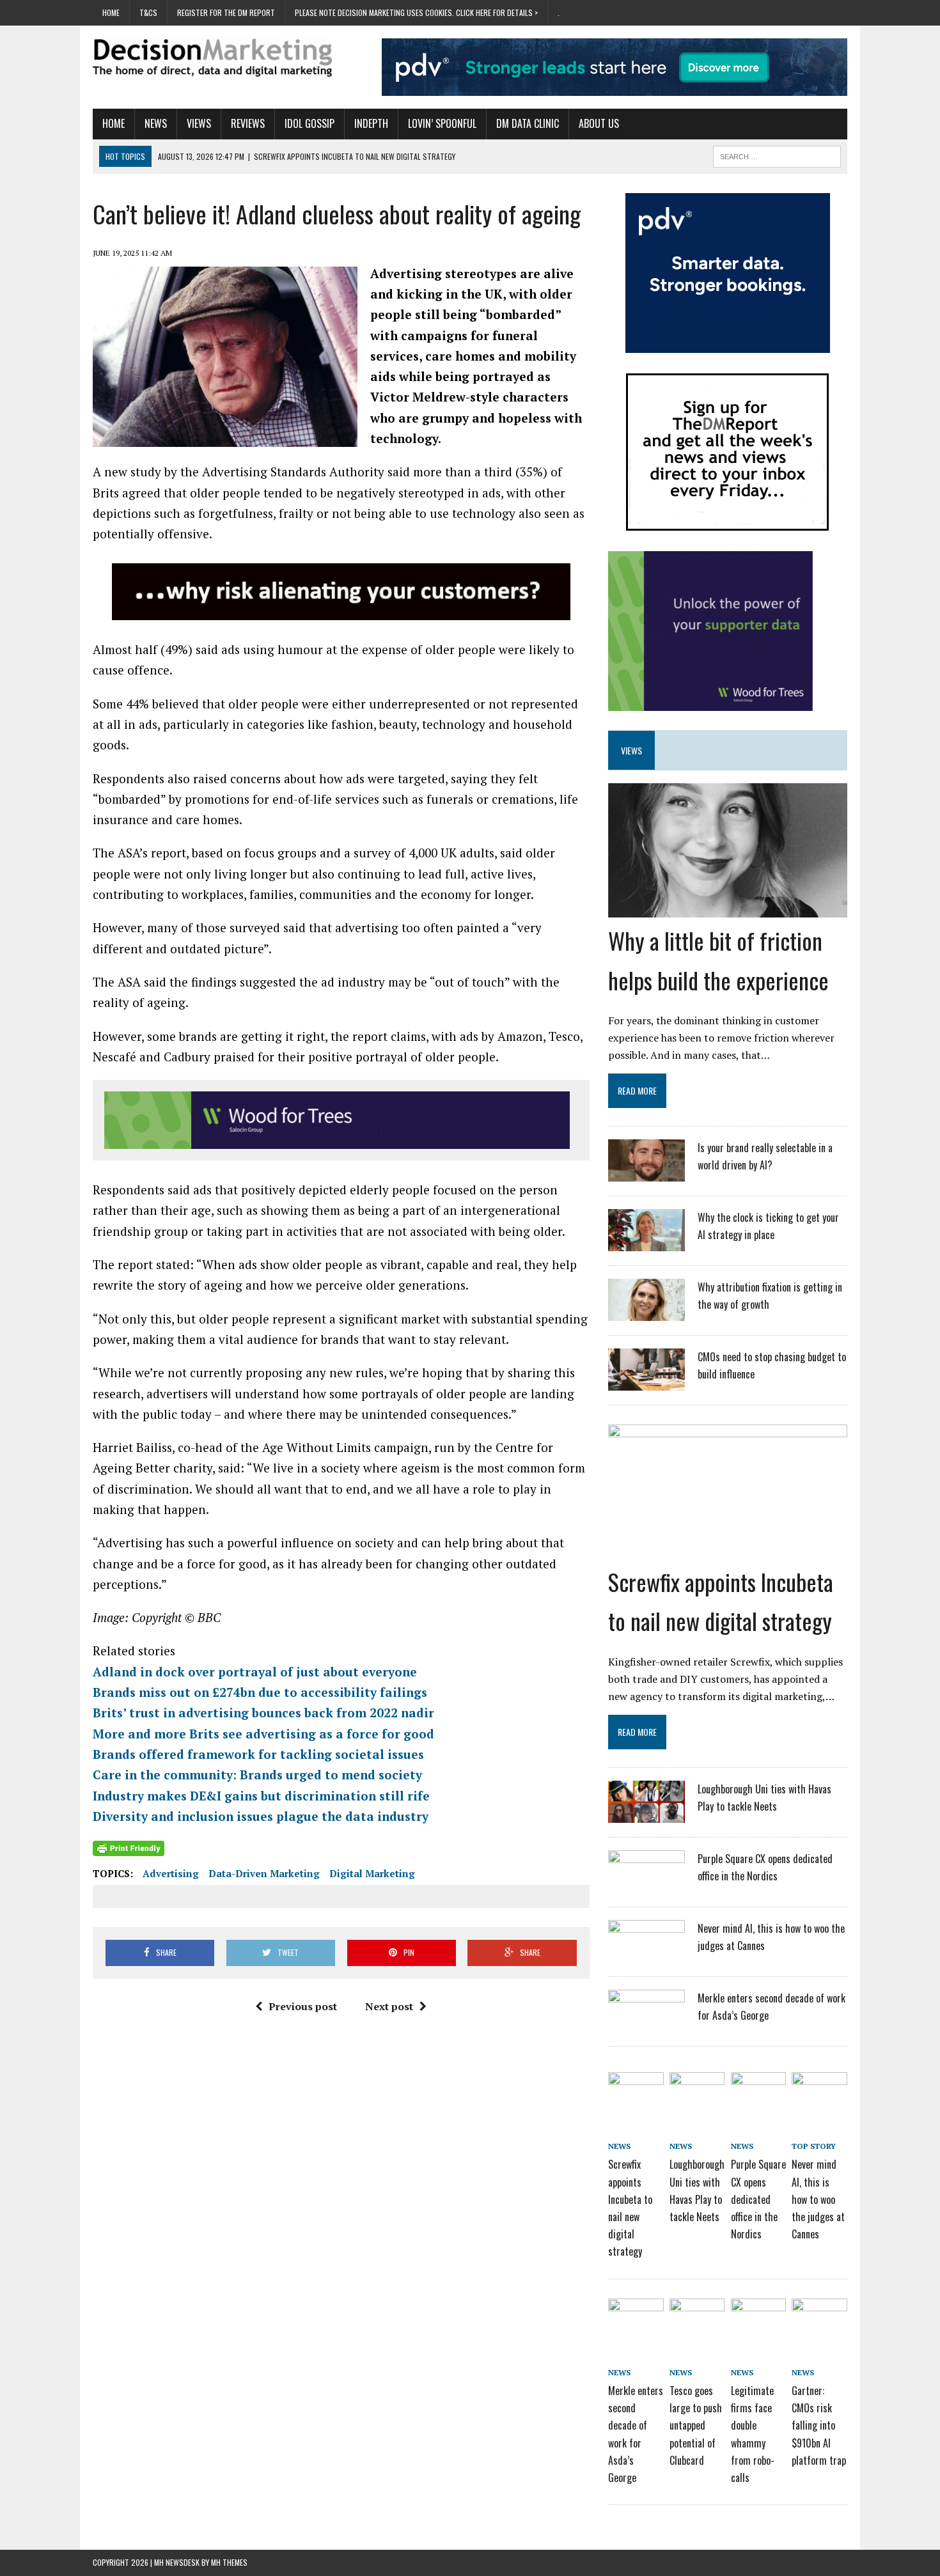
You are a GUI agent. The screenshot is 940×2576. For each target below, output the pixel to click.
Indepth (371, 123)
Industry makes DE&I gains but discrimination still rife (261, 1796)
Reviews (248, 123)
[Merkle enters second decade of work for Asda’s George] (646, 2024)
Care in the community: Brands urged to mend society (257, 1775)
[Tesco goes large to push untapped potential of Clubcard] (697, 2320)
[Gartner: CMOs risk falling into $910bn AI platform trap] (819, 2320)
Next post (389, 2006)
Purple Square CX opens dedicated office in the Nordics (758, 2199)
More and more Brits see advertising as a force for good (263, 1734)
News (156, 123)
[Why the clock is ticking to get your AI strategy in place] (646, 1243)
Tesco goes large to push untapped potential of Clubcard (696, 2425)
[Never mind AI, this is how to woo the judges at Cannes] (646, 1954)
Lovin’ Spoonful (442, 123)
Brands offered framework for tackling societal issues (258, 1754)
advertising (171, 1873)
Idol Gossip (309, 123)
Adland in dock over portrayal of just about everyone (255, 1672)
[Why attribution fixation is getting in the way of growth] (646, 1313)
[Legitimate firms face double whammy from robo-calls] (758, 2320)
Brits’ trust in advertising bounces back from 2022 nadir (263, 1713)
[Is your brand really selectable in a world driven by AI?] (646, 1173)
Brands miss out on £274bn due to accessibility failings (260, 1692)
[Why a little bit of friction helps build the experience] (728, 909)
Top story (814, 2146)
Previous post (303, 2006)
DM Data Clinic (528, 123)
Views (199, 123)
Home (111, 12)
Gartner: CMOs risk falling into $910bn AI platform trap (819, 2425)
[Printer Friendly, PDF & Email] (129, 1848)
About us (599, 123)
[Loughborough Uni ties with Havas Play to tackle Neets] (646, 1815)
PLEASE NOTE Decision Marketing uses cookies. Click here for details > (416, 12)
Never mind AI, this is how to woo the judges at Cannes (818, 2199)
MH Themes (229, 2562)
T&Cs (148, 12)
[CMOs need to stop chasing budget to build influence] (646, 1382)
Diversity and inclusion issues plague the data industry (261, 1816)
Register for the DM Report (226, 12)
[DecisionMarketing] (212, 58)
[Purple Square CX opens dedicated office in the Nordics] (646, 1884)
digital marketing (372, 1873)
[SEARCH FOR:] (777, 155)
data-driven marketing (264, 1873)
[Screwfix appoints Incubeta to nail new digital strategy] (728, 1550)
